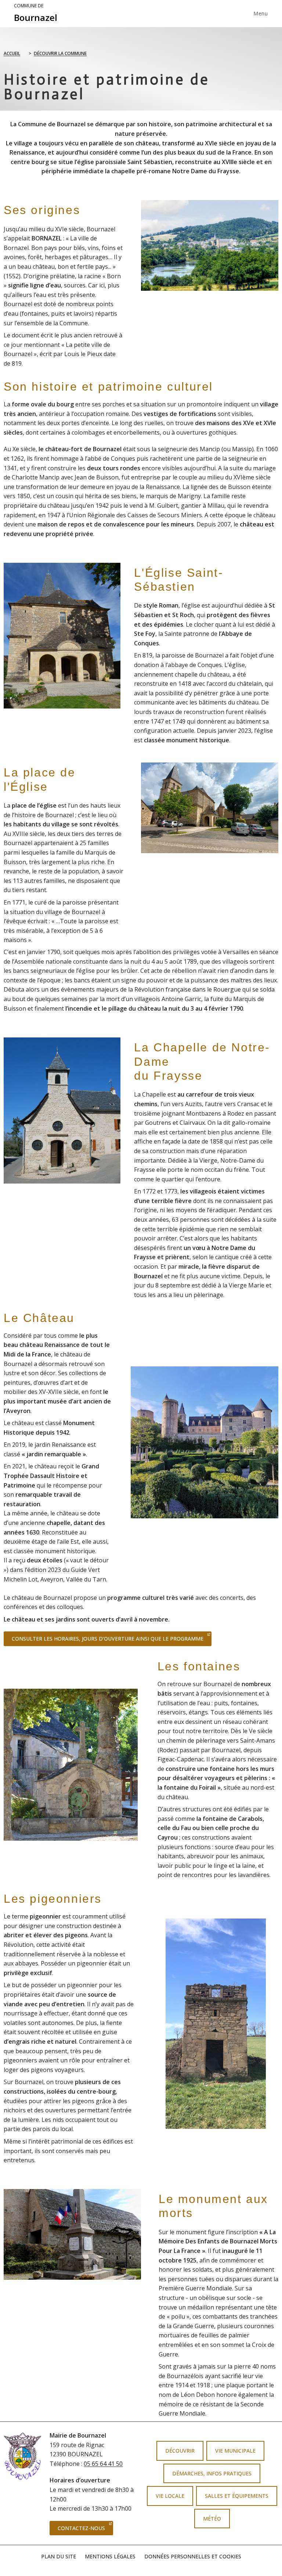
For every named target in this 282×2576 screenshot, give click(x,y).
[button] (137, 1442)
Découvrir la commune (60, 53)
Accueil (12, 53)
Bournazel (36, 13)
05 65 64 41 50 (103, 2464)
